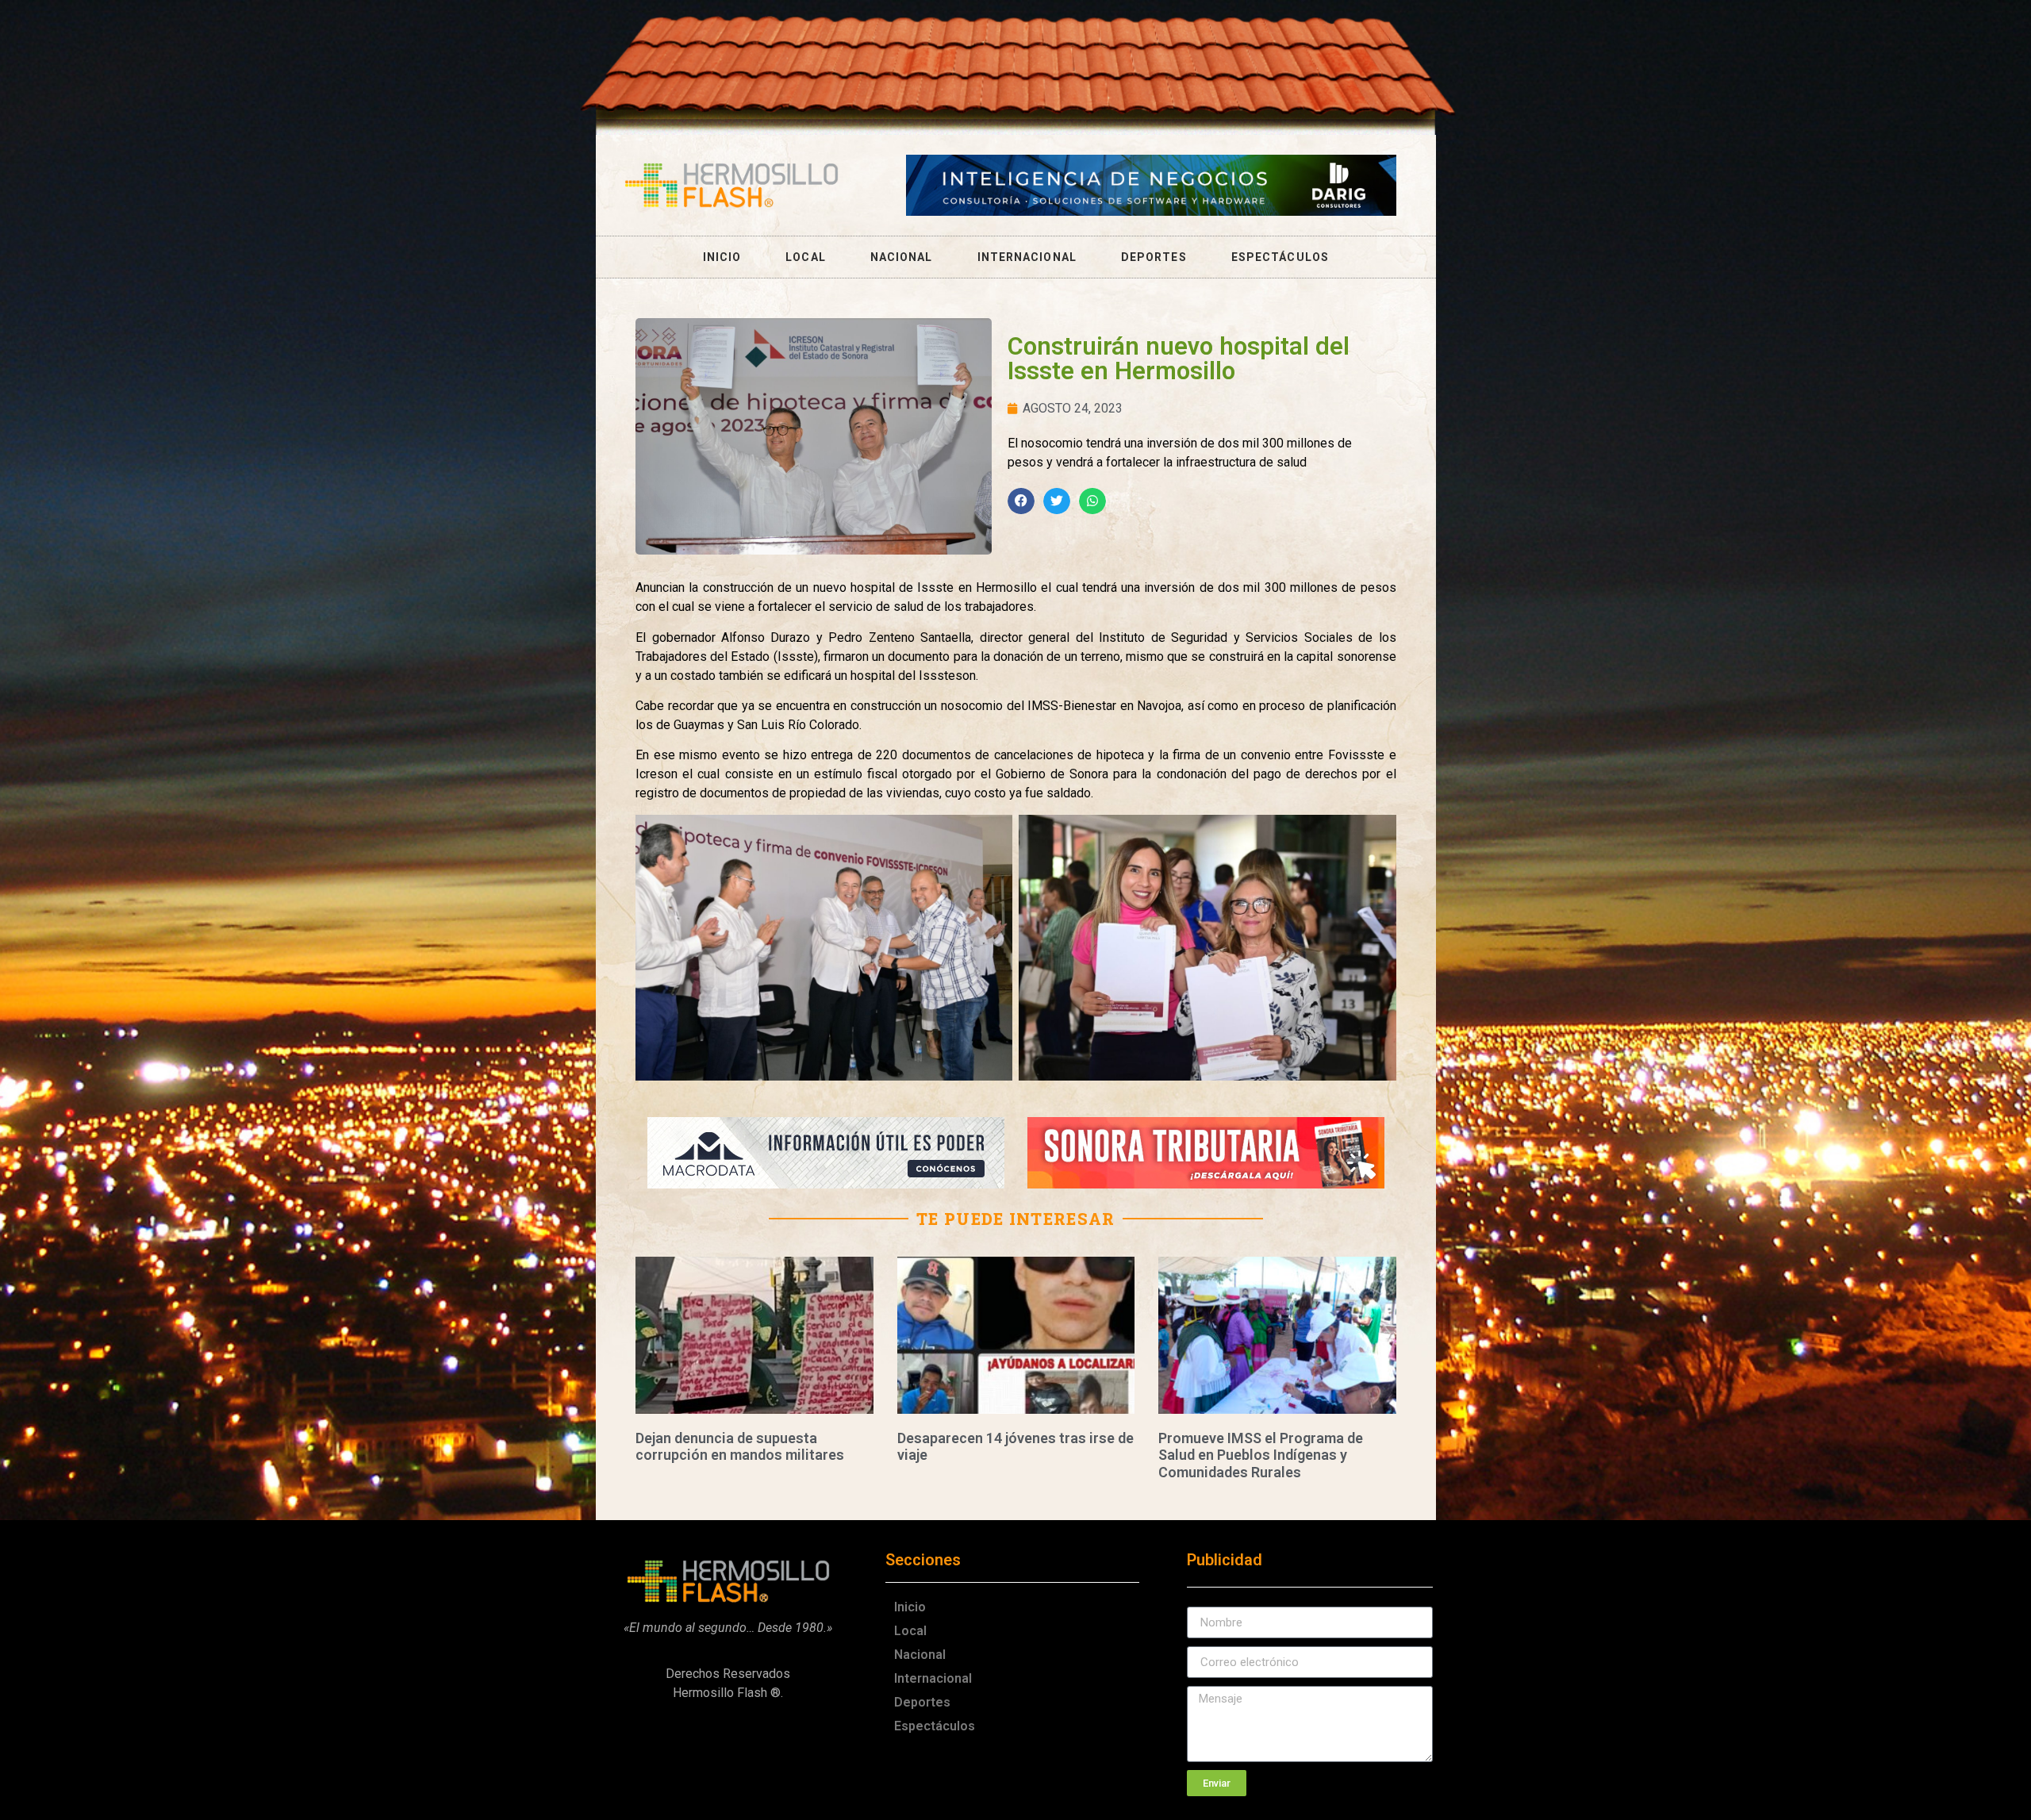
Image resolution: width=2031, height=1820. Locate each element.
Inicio (722, 257)
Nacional (902, 257)
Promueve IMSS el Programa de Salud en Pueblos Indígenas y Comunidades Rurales (1261, 1455)
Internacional (1027, 257)
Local (806, 257)
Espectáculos (1280, 257)
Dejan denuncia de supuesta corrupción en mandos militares (740, 1447)
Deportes (1154, 257)
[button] (1021, 501)
